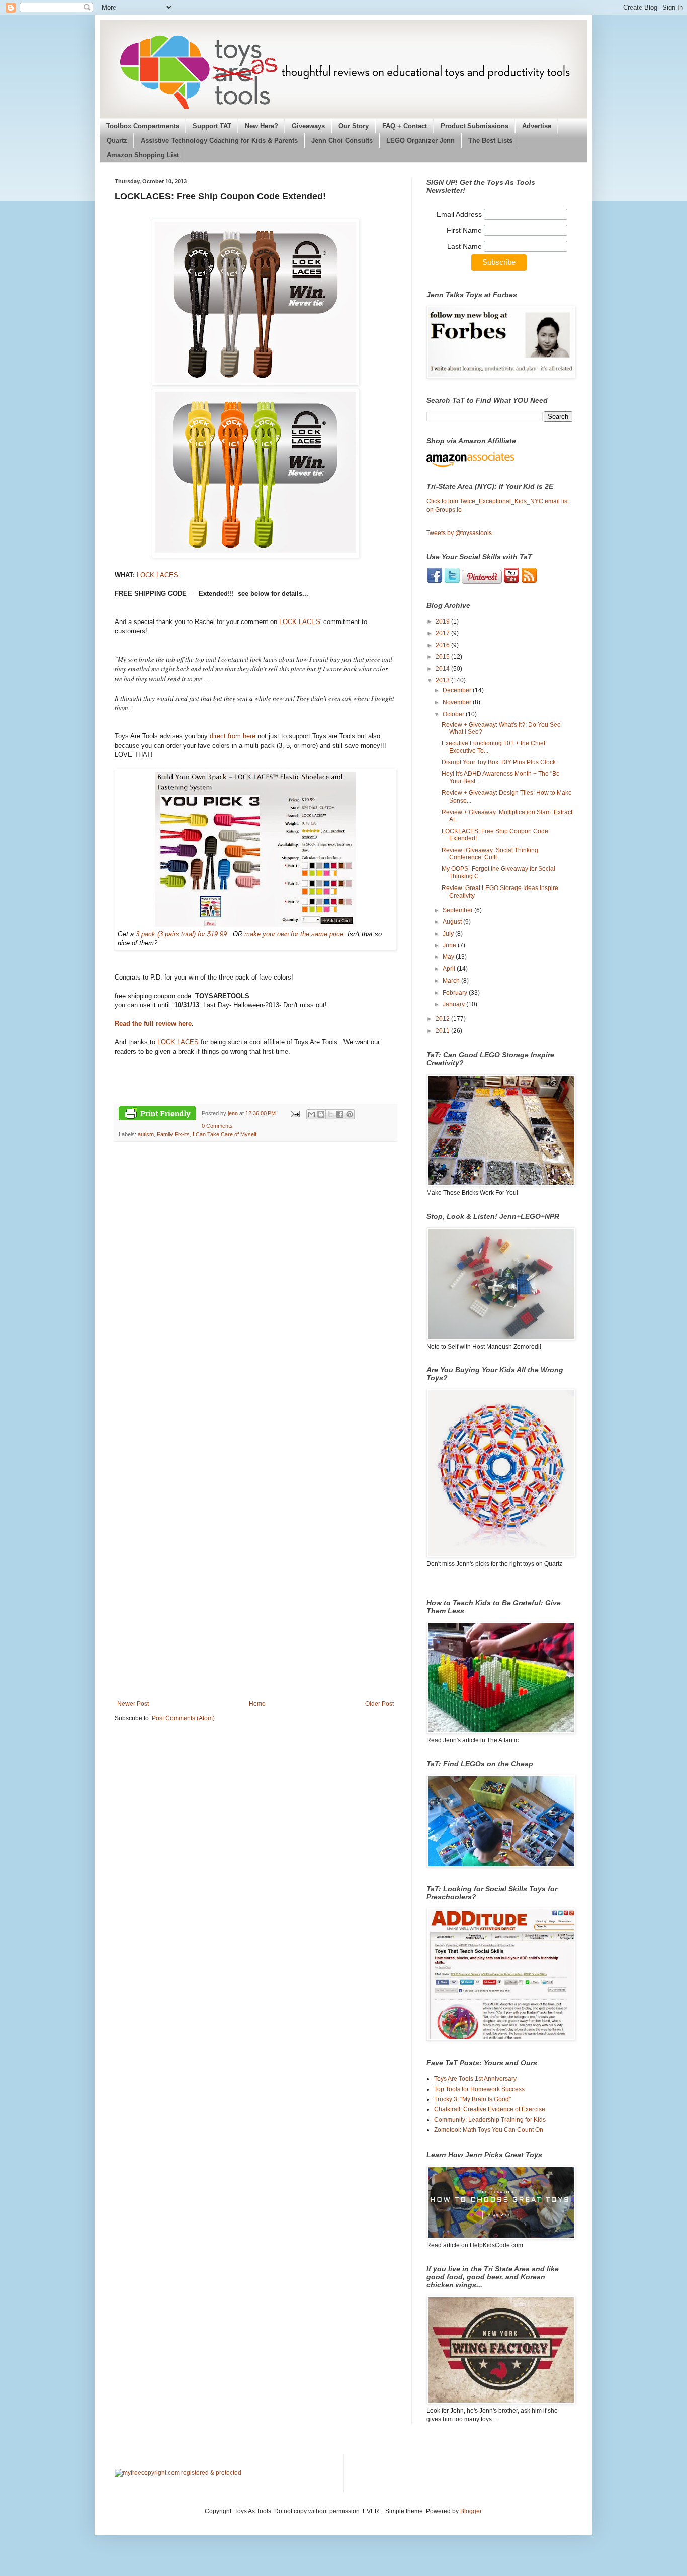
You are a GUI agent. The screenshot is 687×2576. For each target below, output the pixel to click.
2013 (443, 680)
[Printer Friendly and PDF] (157, 1115)
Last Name (465, 246)
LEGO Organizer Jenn (420, 141)
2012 (443, 1019)
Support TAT (212, 126)
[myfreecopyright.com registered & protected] (178, 2473)
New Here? (262, 126)
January (454, 1004)
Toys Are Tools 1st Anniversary (475, 2079)
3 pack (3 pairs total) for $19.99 (181, 934)
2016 (443, 645)
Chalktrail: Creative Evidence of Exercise (490, 2109)
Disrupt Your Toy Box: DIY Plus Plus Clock (499, 762)
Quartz (117, 141)
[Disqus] (255, 1289)
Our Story (354, 126)
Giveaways (308, 126)
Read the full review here (153, 1024)
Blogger (471, 2511)
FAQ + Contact (405, 126)
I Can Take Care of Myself (225, 1134)
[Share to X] (330, 1114)
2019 (443, 621)
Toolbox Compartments (143, 126)
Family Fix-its (173, 1134)
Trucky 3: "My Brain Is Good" (473, 2099)
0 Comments (217, 1126)
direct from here (233, 736)
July (449, 934)
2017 (443, 633)
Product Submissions (475, 126)
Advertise (537, 126)
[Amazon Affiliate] (499, 460)
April (450, 969)
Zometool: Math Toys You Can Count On (489, 2130)
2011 (443, 1031)
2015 (443, 657)
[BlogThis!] (321, 1114)
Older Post (379, 1704)
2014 (443, 669)
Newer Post (133, 1704)
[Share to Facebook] (340, 1114)
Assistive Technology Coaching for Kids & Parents (219, 141)
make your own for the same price (294, 934)
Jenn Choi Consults (342, 141)
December (458, 690)
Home (257, 1704)
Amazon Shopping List (143, 155)
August (453, 922)
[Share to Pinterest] (350, 1114)
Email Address (460, 214)
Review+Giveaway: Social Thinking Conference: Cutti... (490, 854)
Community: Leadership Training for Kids (490, 2120)
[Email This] (311, 1114)
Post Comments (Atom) (183, 1718)
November (458, 702)
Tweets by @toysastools (459, 533)
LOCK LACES (157, 575)
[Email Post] (294, 1113)
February (456, 993)
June (450, 945)
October (454, 714)
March (452, 981)
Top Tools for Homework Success (479, 2089)
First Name (465, 230)
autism (146, 1134)
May (449, 957)
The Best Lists (490, 141)
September (458, 910)
